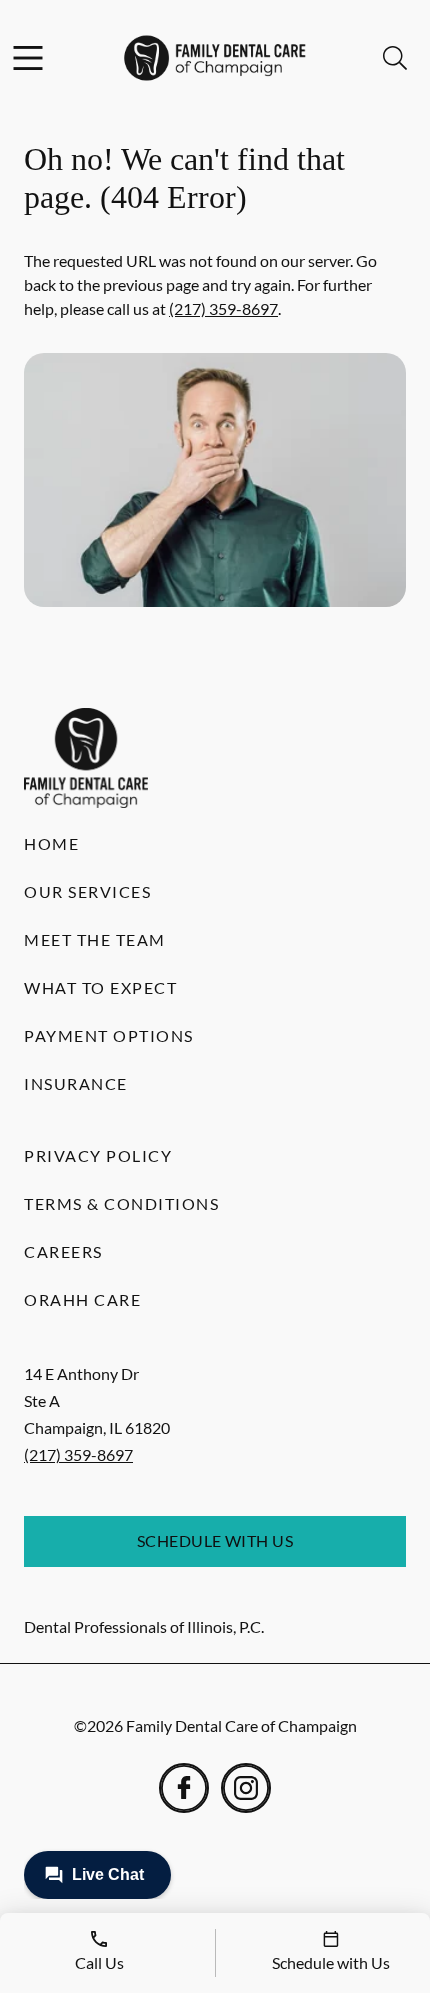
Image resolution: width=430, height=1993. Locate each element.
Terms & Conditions (121, 1203)
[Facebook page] (184, 1788)
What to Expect (100, 987)
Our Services (87, 891)
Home (51, 843)
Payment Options (109, 1035)
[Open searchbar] (395, 58)
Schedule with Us (215, 1540)
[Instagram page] (246, 1788)
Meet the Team (95, 939)
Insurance (76, 1083)
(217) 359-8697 (223, 308)
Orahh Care (82, 1299)
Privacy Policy (98, 1155)
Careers (63, 1251)
